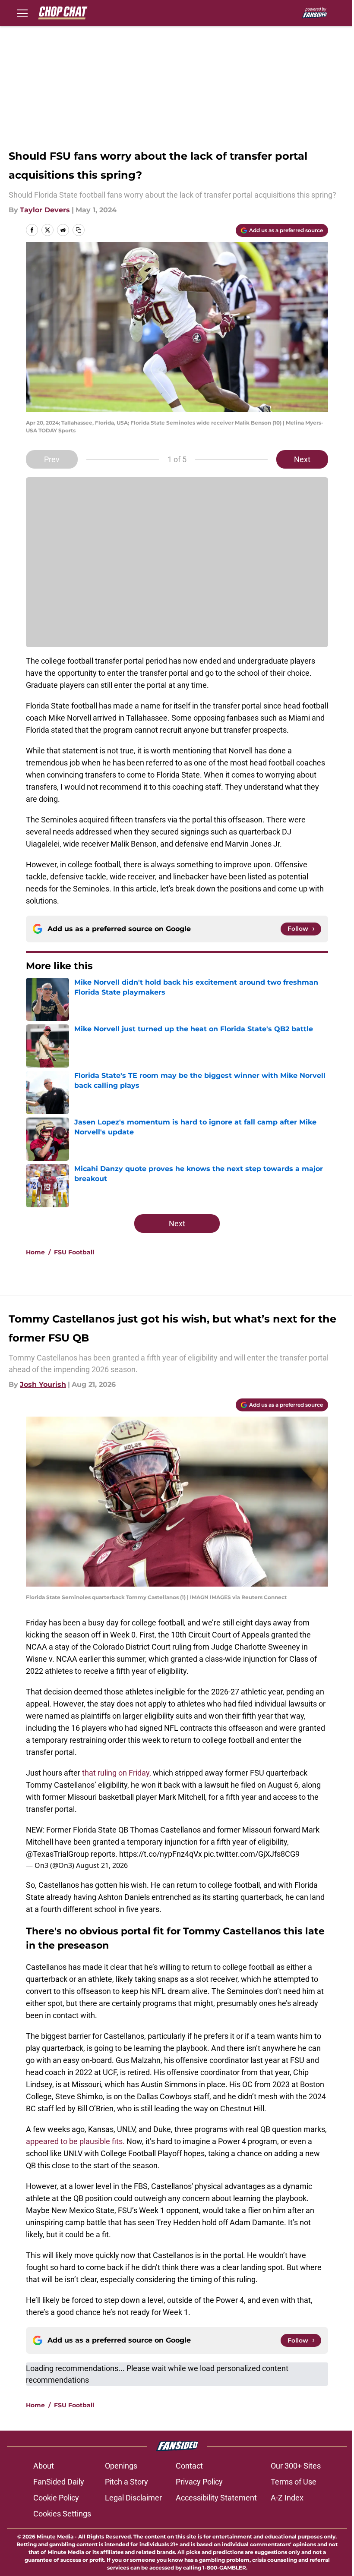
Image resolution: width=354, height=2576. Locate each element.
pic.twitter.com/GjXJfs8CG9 (252, 1854)
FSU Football (74, 1252)
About (44, 2466)
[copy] (79, 230)
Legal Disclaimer (133, 2498)
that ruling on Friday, (117, 1773)
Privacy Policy (199, 2482)
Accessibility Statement (216, 2498)
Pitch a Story (126, 2482)
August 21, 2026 (102, 1865)
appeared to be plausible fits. (75, 2141)
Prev (52, 459)
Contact (189, 2466)
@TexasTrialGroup (57, 1854)
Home (35, 1252)
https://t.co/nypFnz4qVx (161, 1854)
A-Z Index (287, 2498)
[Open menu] (22, 13)
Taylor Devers (45, 210)
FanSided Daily (59, 2482)
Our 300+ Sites (296, 2466)
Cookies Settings (62, 2514)
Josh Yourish (43, 1384)
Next (302, 459)
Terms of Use (294, 2482)
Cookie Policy (56, 2498)
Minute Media (55, 2537)
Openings (121, 2466)
